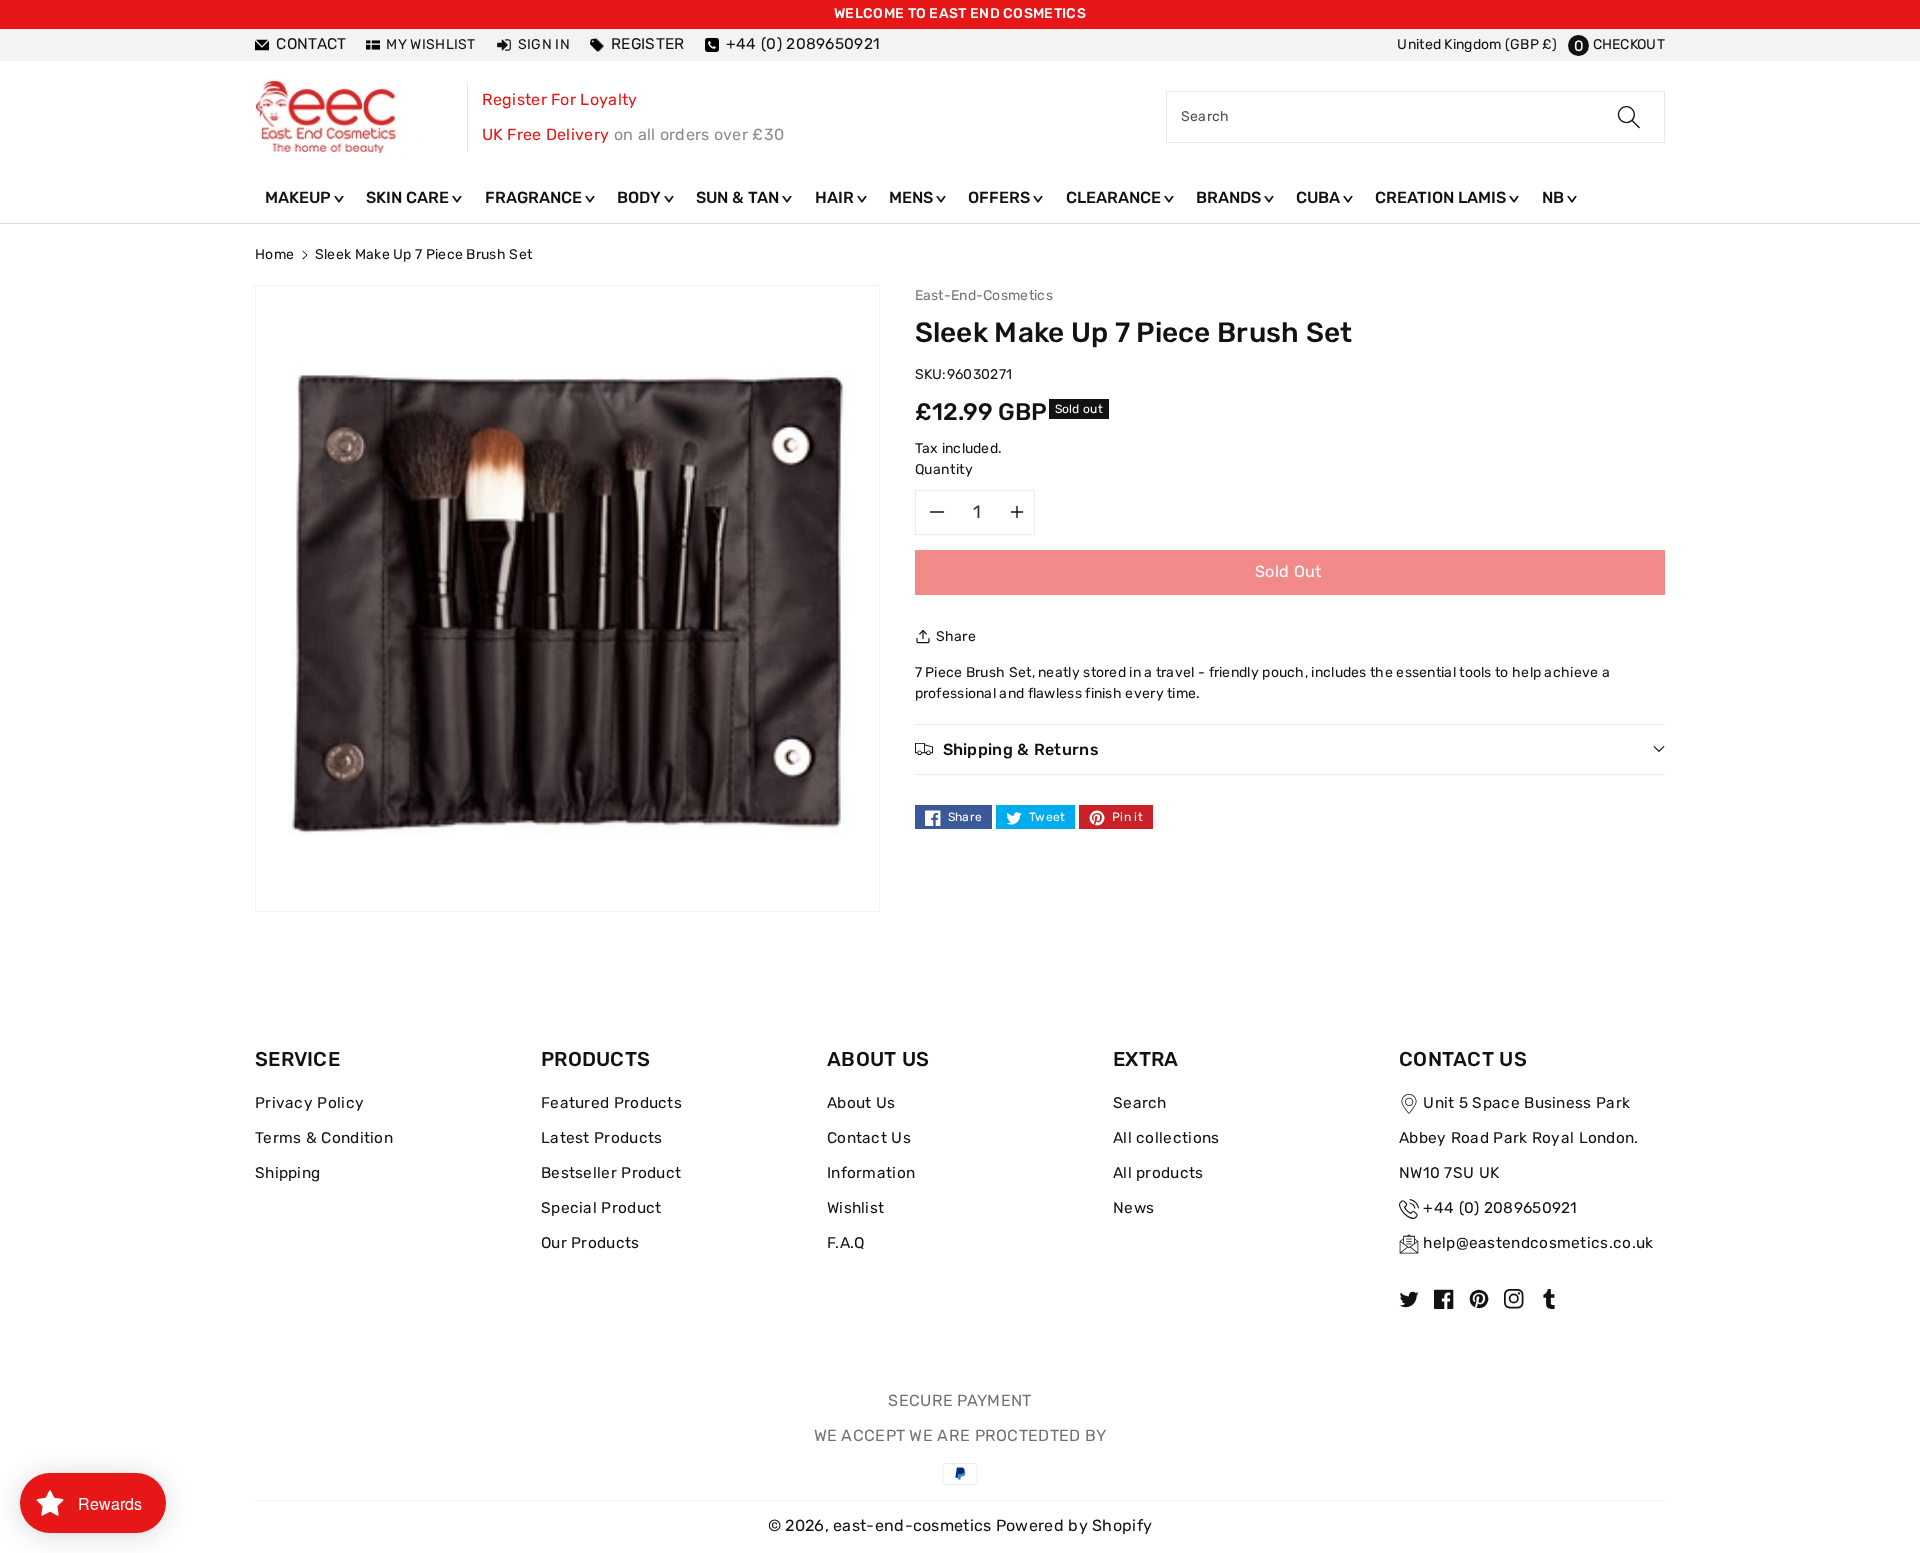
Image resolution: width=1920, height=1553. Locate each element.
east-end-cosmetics (912, 1525)
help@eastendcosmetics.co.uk (1538, 1243)
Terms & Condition (324, 1138)
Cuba (1320, 197)
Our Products (590, 1243)
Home (274, 254)
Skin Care (409, 197)
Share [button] (956, 636)
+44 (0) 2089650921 (1500, 1208)
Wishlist (855, 1208)
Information (871, 1173)
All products (1158, 1173)
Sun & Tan (739, 197)
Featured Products (611, 1103)
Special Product (601, 1208)
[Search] (1629, 117)
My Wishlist (430, 44)
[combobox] (1415, 117)
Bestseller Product (611, 1173)
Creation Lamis (1442, 197)
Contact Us (869, 1138)
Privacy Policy (309, 1103)
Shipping (287, 1173)
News (1133, 1208)
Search (1140, 1103)
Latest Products (602, 1138)
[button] (1616, 44)
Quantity (944, 469)
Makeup (300, 197)
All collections (1166, 1138)
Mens (913, 197)
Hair (836, 197)
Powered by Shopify (1074, 1525)
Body (641, 197)
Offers (1001, 197)
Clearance (1115, 197)
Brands (1230, 197)
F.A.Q (846, 1243)
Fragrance (535, 197)
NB (1555, 197)
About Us (861, 1103)
